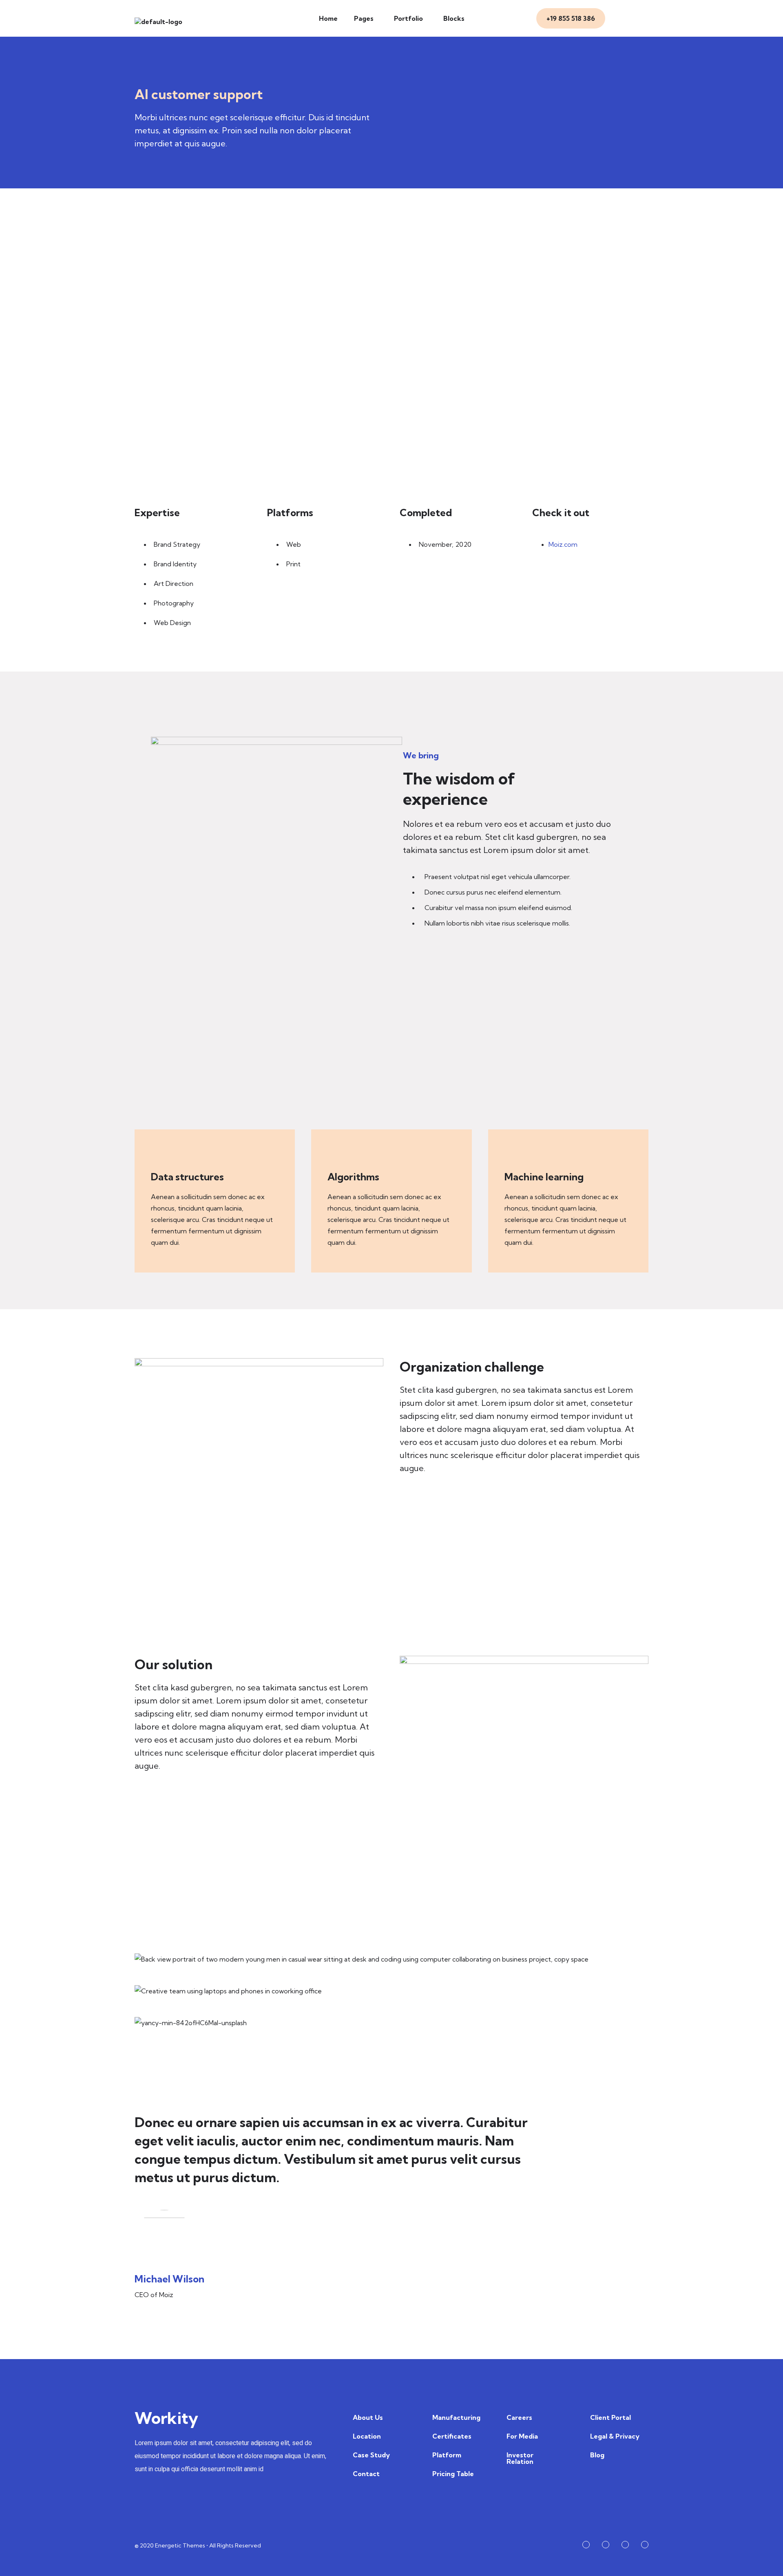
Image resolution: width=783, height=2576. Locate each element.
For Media (522, 2436)
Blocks (454, 18)
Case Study (371, 2455)
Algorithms (353, 1177)
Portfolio (408, 18)
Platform (447, 2455)
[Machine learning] (513, 1156)
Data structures (187, 1177)
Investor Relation (520, 2458)
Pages (364, 18)
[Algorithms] (336, 1156)
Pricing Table (453, 2474)
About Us (368, 2417)
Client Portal (610, 2417)
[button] (366, 18)
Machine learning (544, 1177)
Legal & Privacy (615, 2436)
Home (328, 18)
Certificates (452, 2436)
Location (367, 2436)
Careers (519, 2417)
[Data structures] (159, 1156)
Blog (597, 2455)
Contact (366, 2474)
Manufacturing (456, 2417)
